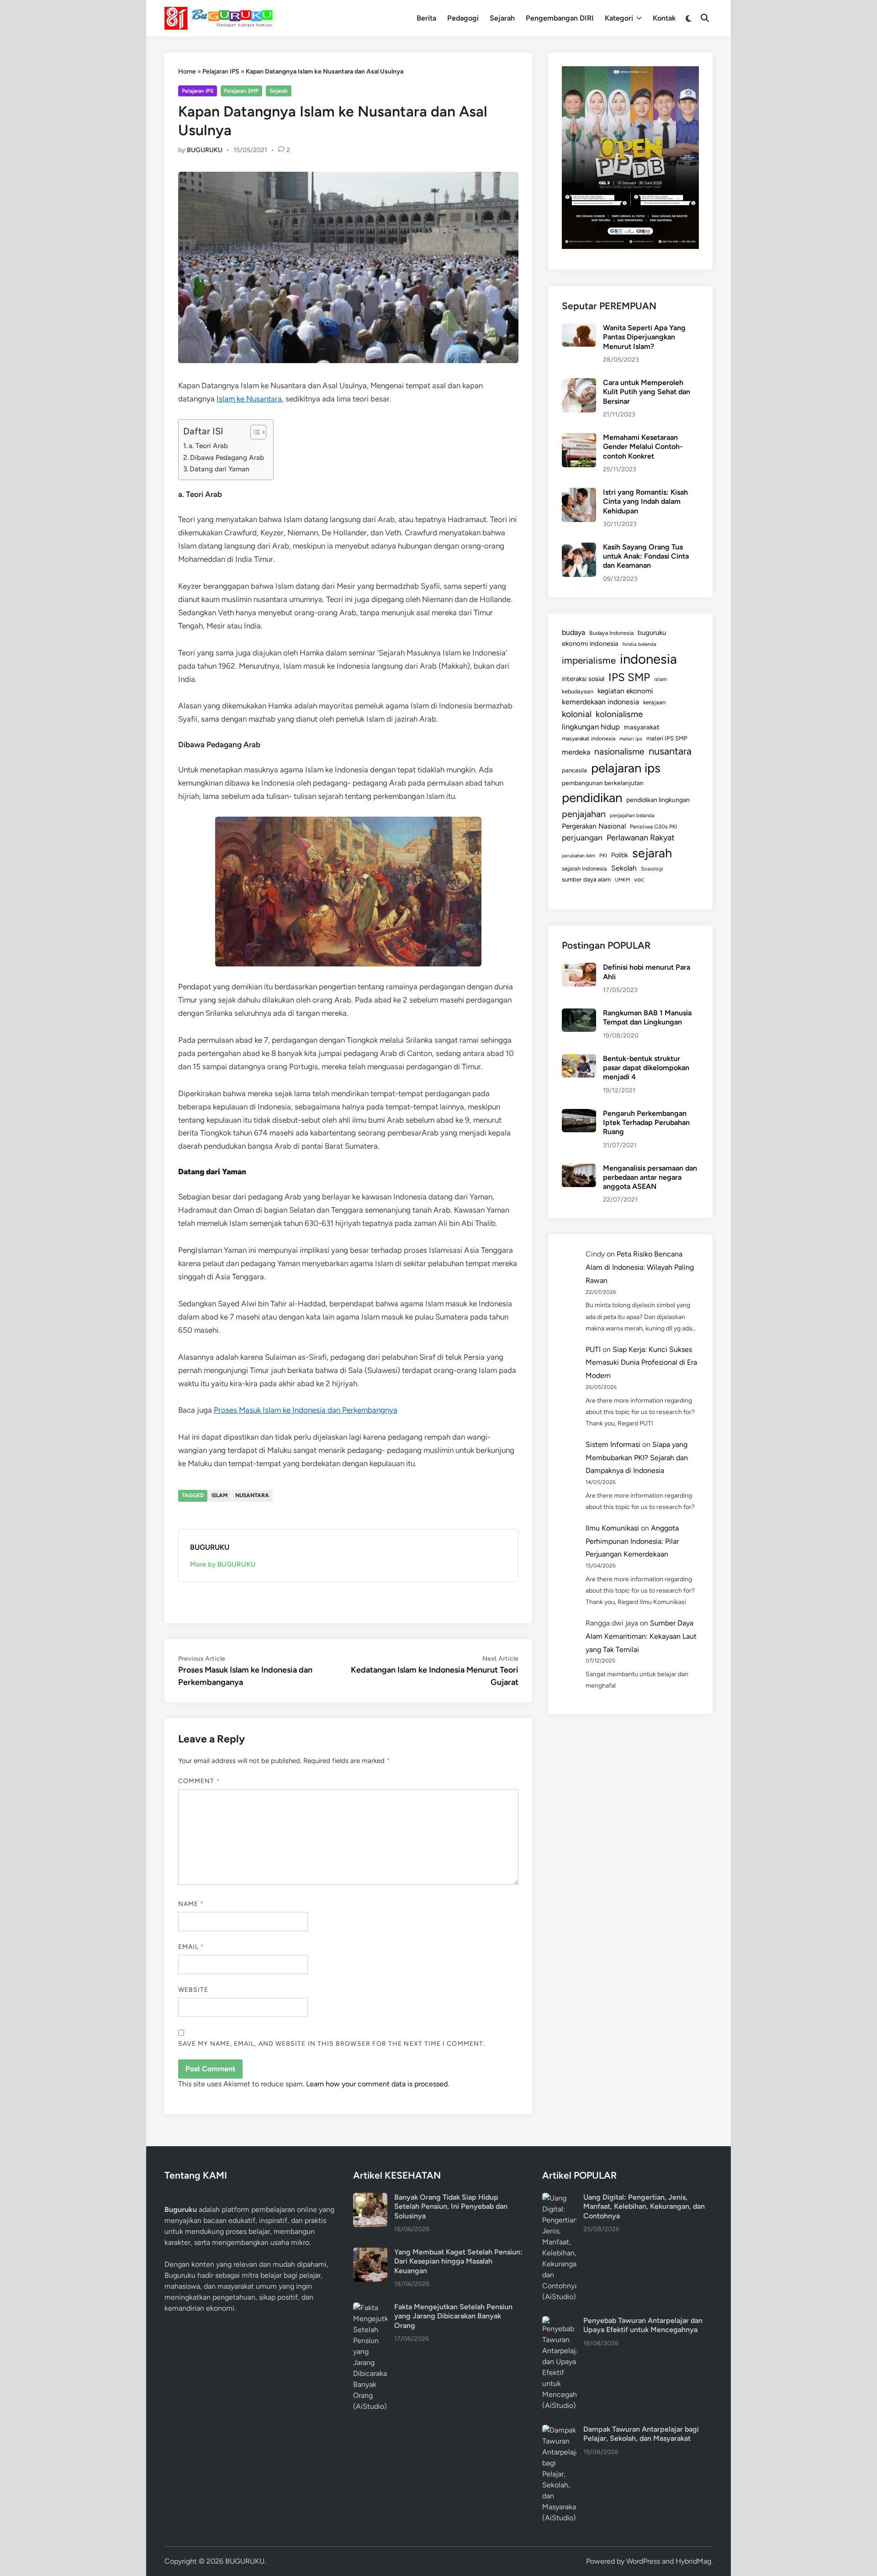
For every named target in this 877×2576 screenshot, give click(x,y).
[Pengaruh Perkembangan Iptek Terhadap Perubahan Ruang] (579, 1114)
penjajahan (584, 814)
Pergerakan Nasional (594, 826)
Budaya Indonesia (611, 633)
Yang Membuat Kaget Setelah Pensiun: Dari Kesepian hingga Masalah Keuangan (458, 2261)
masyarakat (642, 727)
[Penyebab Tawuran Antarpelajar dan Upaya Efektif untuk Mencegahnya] (559, 2321)
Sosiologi (652, 869)
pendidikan (592, 798)
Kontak (664, 18)
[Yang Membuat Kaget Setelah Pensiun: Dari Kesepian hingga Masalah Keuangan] (370, 2253)
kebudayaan (578, 691)
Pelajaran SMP (241, 91)
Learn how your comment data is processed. (378, 2084)
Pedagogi (463, 18)
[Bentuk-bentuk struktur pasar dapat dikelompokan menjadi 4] (579, 1059)
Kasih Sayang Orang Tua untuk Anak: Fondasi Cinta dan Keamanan (646, 556)
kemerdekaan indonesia (600, 702)
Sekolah (624, 868)
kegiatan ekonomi (625, 691)
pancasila (574, 770)
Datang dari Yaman (219, 469)
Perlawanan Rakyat (641, 838)
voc (639, 879)
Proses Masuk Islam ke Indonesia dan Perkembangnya (306, 1410)
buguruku (652, 633)
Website (193, 1990)
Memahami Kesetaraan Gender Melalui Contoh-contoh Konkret (643, 447)
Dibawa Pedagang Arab (227, 457)
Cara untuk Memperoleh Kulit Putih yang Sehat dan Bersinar (647, 392)
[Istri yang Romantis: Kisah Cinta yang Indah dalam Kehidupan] (579, 493)
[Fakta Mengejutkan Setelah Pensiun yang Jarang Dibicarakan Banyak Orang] (370, 2308)
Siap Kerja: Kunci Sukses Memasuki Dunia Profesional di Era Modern (641, 1363)
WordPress (643, 2561)
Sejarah (502, 18)
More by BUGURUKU (223, 1564)
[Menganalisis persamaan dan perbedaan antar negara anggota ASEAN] (579, 1169)
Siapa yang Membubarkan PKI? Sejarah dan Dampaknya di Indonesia (637, 1458)
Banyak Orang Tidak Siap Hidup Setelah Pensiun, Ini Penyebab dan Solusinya (451, 2206)
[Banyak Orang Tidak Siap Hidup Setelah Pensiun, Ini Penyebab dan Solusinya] (370, 2198)
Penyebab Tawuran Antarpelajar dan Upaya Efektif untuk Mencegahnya (643, 2325)
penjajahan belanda (632, 815)
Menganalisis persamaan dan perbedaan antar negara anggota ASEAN (650, 1177)
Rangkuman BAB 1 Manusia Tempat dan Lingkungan (647, 1017)
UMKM (622, 880)
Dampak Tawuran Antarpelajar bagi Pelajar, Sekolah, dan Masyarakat (641, 2434)
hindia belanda (639, 644)
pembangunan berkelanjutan (603, 783)
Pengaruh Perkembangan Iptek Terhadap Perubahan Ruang (646, 1123)
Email (191, 1947)
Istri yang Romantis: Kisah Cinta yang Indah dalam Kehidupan (645, 501)
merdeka (576, 752)
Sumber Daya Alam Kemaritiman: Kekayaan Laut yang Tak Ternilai (641, 1636)
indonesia (648, 659)
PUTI (593, 1349)
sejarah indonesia (584, 868)
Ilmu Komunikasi (612, 1528)
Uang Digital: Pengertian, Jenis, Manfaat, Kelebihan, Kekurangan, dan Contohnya (644, 2206)
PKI (603, 855)
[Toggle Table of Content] (254, 432)
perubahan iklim (579, 856)
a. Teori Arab (208, 446)
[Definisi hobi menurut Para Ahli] (579, 968)
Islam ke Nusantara (249, 399)
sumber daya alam (586, 879)
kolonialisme (619, 714)
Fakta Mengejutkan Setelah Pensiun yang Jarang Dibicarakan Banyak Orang (453, 2316)
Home (187, 71)
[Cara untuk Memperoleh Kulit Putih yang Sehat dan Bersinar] (579, 383)
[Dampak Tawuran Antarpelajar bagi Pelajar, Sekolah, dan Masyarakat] (559, 2430)
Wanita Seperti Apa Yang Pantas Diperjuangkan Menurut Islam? (644, 337)
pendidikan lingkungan (658, 800)
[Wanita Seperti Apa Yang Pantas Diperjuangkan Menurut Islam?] (579, 329)
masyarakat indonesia (589, 738)
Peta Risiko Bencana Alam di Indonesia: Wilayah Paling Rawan (640, 1267)
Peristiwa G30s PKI (653, 827)
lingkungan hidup (591, 727)
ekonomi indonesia (590, 644)
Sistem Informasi (613, 1444)
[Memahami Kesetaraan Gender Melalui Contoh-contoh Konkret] (579, 438)
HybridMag (693, 2561)
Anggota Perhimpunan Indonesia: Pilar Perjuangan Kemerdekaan (632, 1541)
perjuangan (582, 837)
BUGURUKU (205, 150)
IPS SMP (629, 677)
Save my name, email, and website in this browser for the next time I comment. (332, 2044)
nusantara (252, 1495)
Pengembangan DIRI (560, 18)
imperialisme (589, 660)
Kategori (619, 18)
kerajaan (654, 702)
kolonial (577, 714)
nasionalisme (619, 752)
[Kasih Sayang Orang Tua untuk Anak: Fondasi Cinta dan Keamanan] (579, 548)
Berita (426, 18)
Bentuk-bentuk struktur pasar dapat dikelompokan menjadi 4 (646, 1068)
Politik (620, 855)
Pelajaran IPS (221, 71)
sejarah (652, 853)
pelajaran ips (626, 768)
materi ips (631, 739)
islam (219, 1495)
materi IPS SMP (667, 738)
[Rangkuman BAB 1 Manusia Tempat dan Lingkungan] (579, 1014)
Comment (199, 1781)
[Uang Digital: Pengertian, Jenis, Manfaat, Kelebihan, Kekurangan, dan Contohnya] (559, 2198)
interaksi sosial (583, 679)
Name (191, 1904)
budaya (573, 632)
